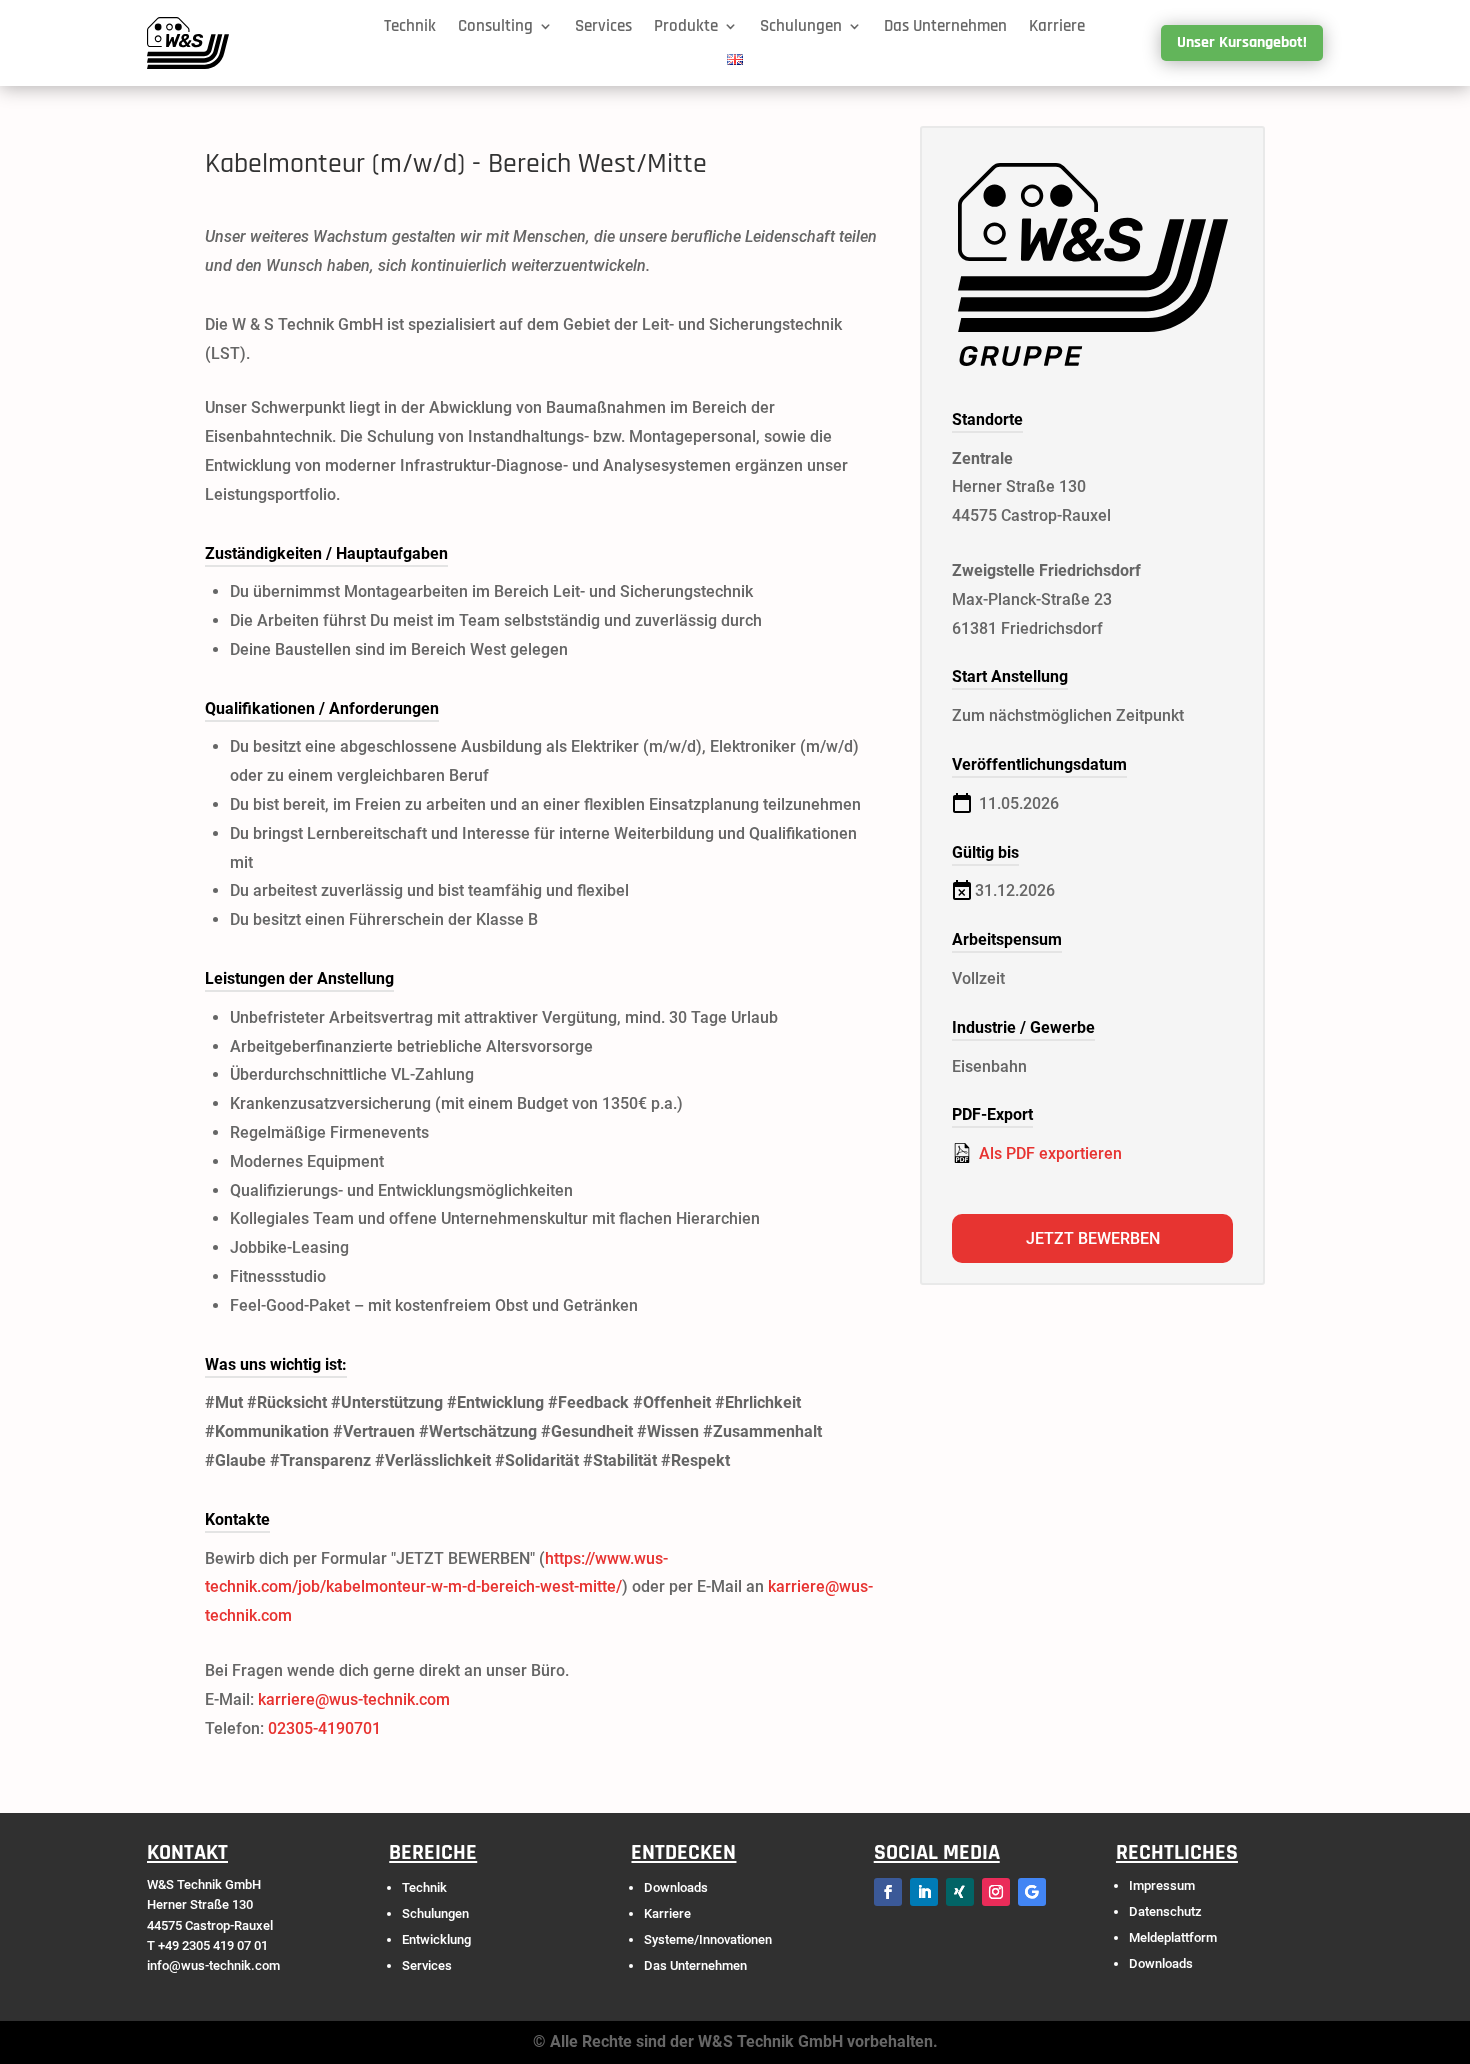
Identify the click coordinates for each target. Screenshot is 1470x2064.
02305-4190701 (324, 1728)
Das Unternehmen (945, 27)
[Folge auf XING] (960, 1892)
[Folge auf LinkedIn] (924, 1892)
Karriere (1057, 27)
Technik (410, 27)
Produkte (686, 27)
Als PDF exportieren (1048, 1153)
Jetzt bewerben (1093, 1238)
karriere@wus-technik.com (354, 1699)
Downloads (676, 1887)
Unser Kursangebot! (1242, 42)
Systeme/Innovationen (708, 1939)
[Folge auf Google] (1032, 1892)
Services (603, 27)
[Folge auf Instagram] (996, 1892)
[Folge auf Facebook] (888, 1892)
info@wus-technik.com (213, 1965)
